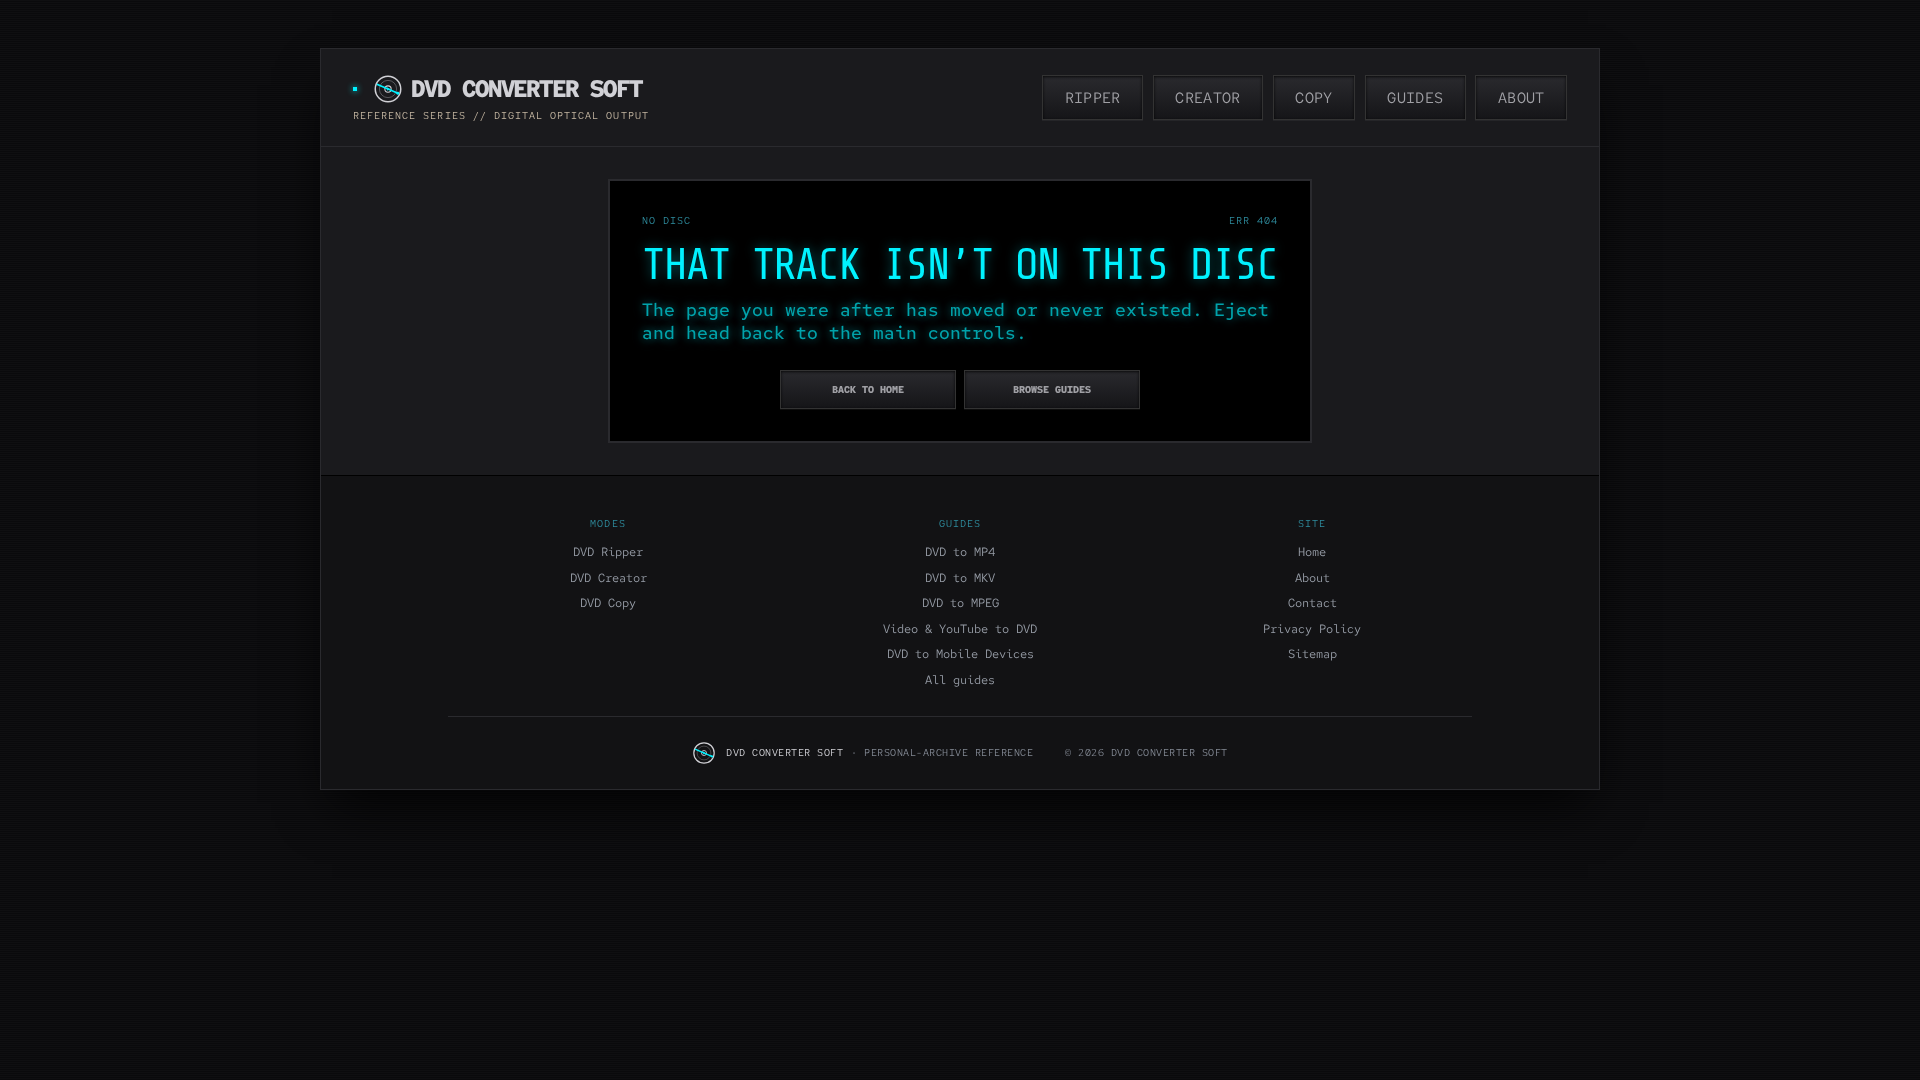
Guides (1415, 98)
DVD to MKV (960, 578)
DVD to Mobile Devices (960, 654)
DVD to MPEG (960, 603)
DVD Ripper (608, 552)
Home (1312, 552)
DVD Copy (608, 603)
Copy (1313, 98)
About (1521, 98)
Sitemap (1312, 654)
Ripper (1093, 98)
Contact (1312, 603)
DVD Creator (608, 578)
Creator (1207, 98)
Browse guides (1052, 389)
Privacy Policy (1312, 629)
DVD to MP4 (960, 552)
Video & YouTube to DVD (960, 629)
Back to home (868, 389)
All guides (960, 680)
